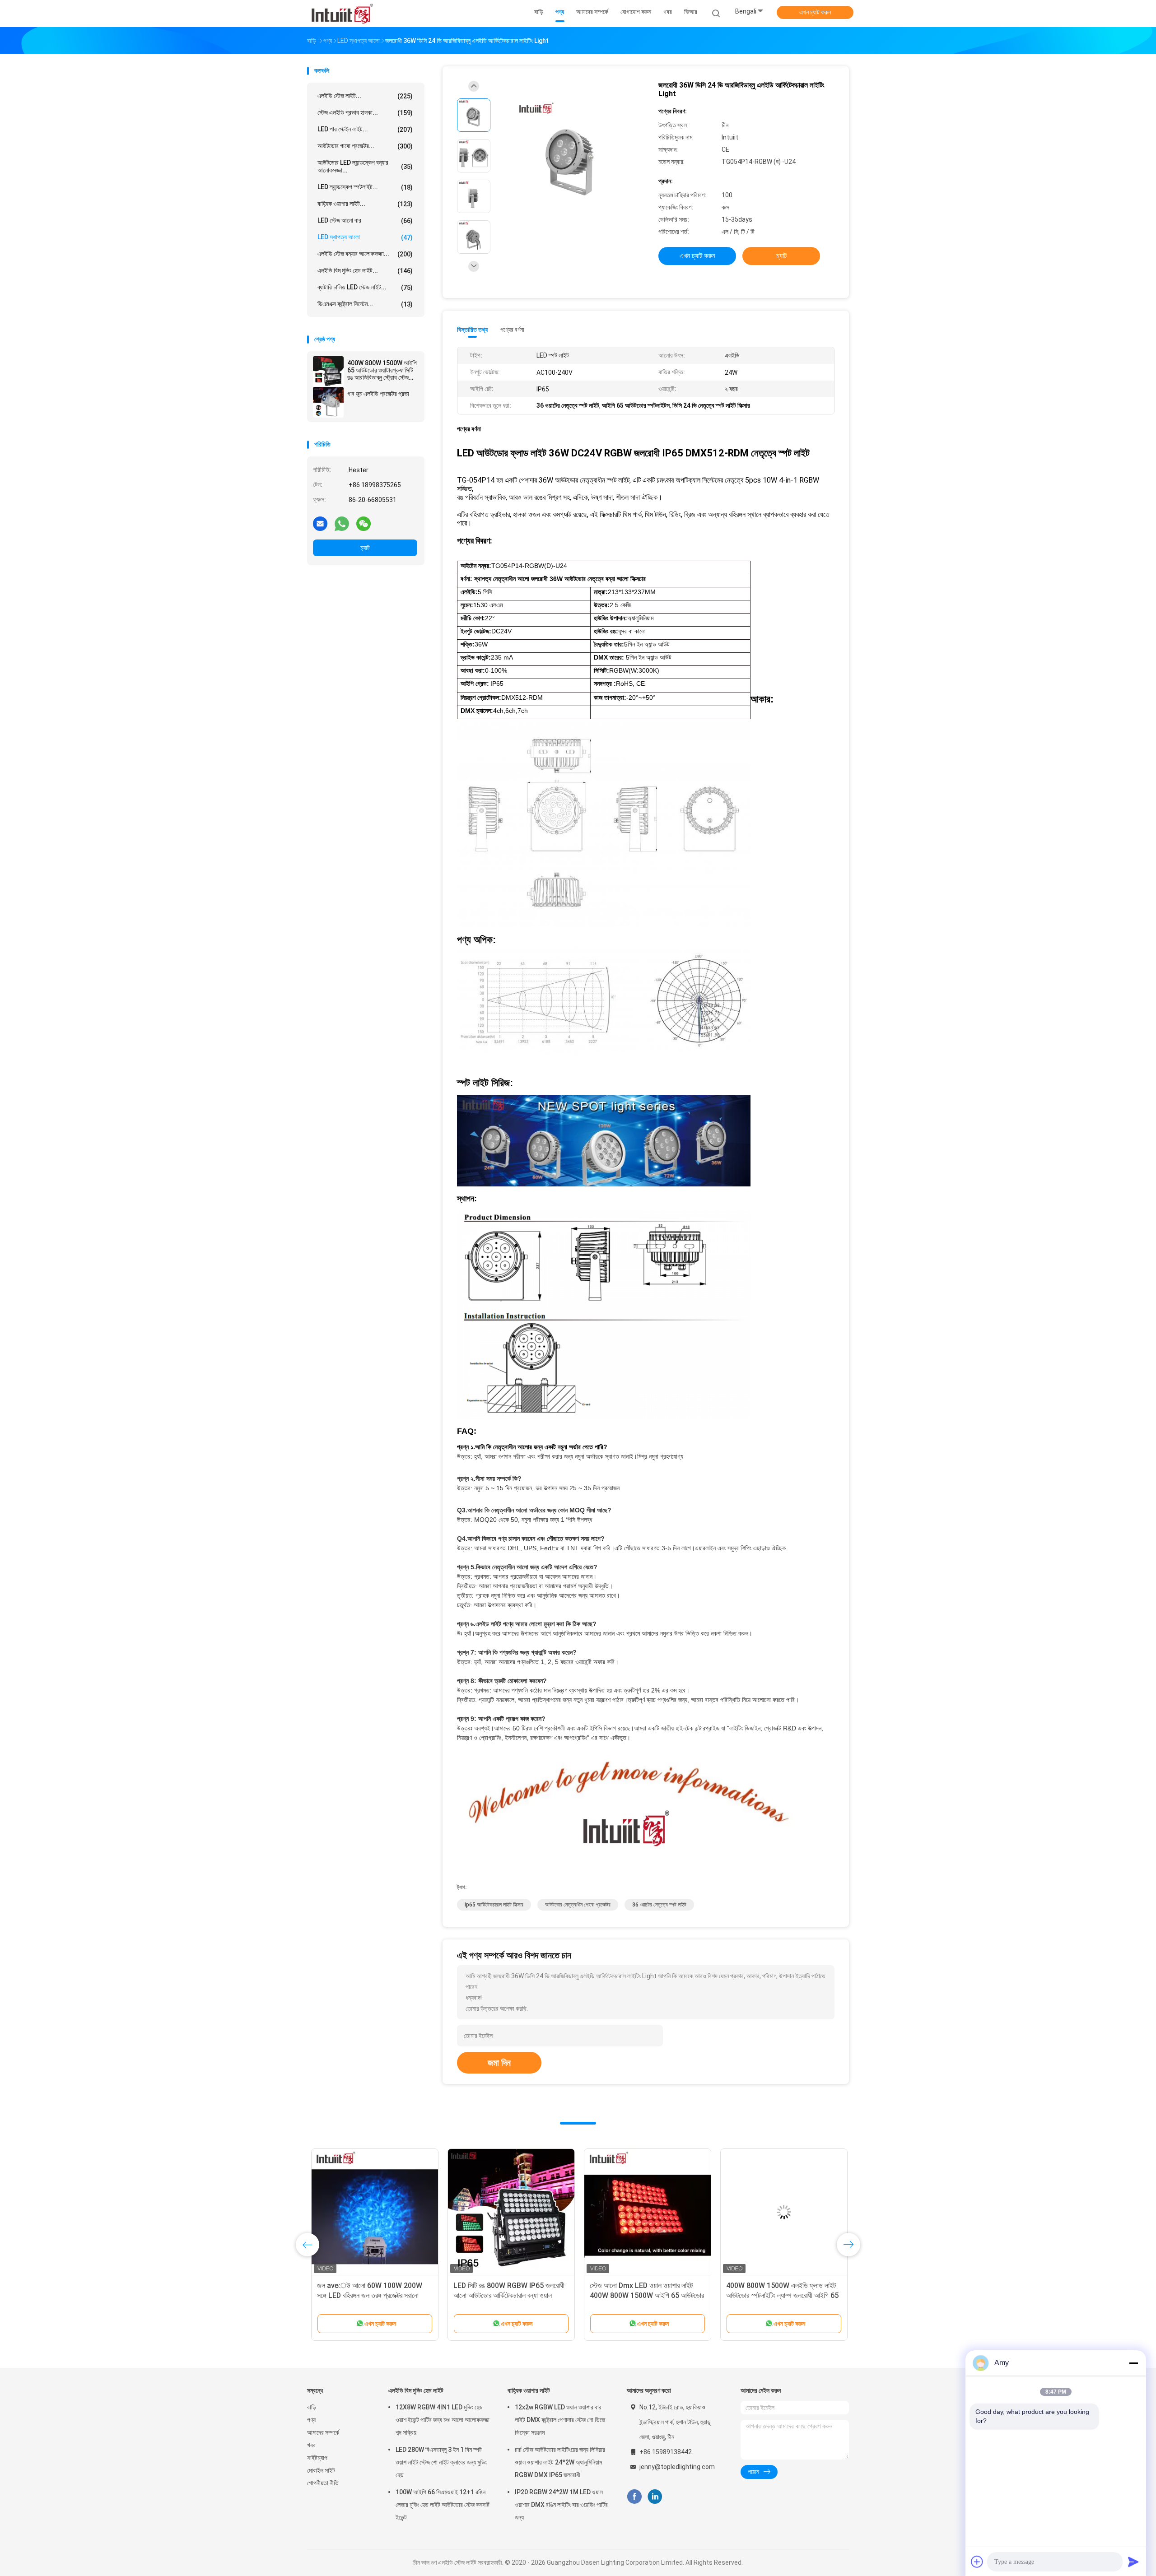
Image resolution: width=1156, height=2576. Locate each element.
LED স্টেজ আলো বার (365, 221)
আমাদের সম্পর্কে (323, 2432)
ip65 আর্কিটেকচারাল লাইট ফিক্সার (494, 1905)
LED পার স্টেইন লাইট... (365, 129)
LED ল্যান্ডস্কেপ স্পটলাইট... (365, 187)
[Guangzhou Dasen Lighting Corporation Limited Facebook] (634, 2497)
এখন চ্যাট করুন (815, 12)
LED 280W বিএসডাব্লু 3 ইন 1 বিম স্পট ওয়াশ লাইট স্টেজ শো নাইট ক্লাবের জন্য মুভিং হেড (441, 2462)
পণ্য (311, 2420)
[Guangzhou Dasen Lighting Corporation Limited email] (320, 523)
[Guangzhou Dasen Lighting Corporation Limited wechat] (364, 523)
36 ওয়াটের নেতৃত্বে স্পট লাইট (659, 1905)
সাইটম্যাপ (317, 2458)
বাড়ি (312, 2407)
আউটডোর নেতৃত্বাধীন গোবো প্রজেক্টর (578, 1905)
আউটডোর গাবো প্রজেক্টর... (365, 146)
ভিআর (691, 12)
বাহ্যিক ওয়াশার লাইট (529, 2390)
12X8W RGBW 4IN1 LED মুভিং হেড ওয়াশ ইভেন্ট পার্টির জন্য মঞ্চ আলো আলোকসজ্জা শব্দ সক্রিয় (443, 2420)
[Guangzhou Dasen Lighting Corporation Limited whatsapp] (342, 523)
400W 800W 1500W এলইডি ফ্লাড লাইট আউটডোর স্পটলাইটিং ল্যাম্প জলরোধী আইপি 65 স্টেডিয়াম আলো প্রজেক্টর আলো (778, 2295)
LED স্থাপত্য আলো (365, 237)
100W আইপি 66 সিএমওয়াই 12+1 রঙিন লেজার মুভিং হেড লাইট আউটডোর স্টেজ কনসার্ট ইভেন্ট (443, 2505)
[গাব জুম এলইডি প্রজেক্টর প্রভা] (328, 402)
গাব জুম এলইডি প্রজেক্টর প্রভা (378, 394)
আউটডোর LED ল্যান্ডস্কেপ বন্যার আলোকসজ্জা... (365, 166)
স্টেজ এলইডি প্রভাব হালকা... (365, 113)
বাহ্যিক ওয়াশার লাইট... (365, 204)
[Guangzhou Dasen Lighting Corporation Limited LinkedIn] (655, 2497)
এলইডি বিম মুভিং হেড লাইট (416, 2390)
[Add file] (977, 2562)
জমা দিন (499, 2063)
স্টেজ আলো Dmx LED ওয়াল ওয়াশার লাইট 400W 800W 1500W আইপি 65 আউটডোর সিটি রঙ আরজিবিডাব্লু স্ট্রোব (643, 2295)
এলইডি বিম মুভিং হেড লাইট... (365, 271)
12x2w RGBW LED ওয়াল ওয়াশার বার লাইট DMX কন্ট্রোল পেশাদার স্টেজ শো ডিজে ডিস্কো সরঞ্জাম (560, 2420)
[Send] (1133, 2562)
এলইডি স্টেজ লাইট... (365, 96)
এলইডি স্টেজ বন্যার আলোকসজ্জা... (365, 254)
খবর (311, 2445)
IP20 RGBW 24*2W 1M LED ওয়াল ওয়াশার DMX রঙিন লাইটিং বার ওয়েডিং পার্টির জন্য (561, 2505)
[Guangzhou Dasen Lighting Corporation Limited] (342, 14)
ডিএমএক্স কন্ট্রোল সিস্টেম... (365, 304)
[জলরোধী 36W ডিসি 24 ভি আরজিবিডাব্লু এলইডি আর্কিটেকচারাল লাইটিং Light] (571, 157)
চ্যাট (365, 548)
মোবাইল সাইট (321, 2470)
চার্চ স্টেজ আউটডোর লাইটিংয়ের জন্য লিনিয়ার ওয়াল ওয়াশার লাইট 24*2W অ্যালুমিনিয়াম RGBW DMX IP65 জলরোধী (560, 2462)
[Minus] (1133, 2363)
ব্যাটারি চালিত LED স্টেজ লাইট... (365, 287)
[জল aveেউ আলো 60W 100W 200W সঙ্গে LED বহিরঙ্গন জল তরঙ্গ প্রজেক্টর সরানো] (371, 2212)
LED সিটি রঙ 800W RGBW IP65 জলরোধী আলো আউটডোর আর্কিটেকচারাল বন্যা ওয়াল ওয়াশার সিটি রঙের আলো (505, 2295)
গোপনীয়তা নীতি (323, 2483)
